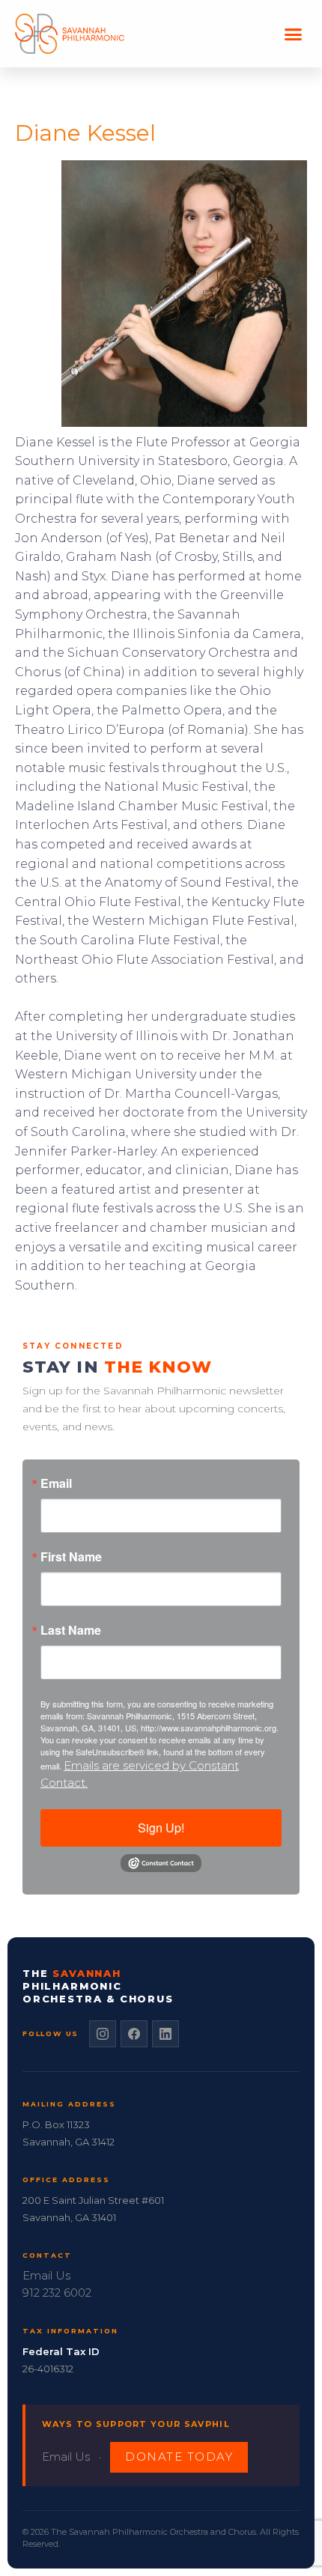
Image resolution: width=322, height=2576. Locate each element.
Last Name (71, 1630)
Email (56, 1483)
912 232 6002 (57, 2293)
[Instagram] (103, 2034)
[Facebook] (134, 2034)
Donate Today (179, 2457)
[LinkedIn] (165, 2034)
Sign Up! (161, 1828)
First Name (71, 1557)
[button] (294, 34)
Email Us (46, 2275)
